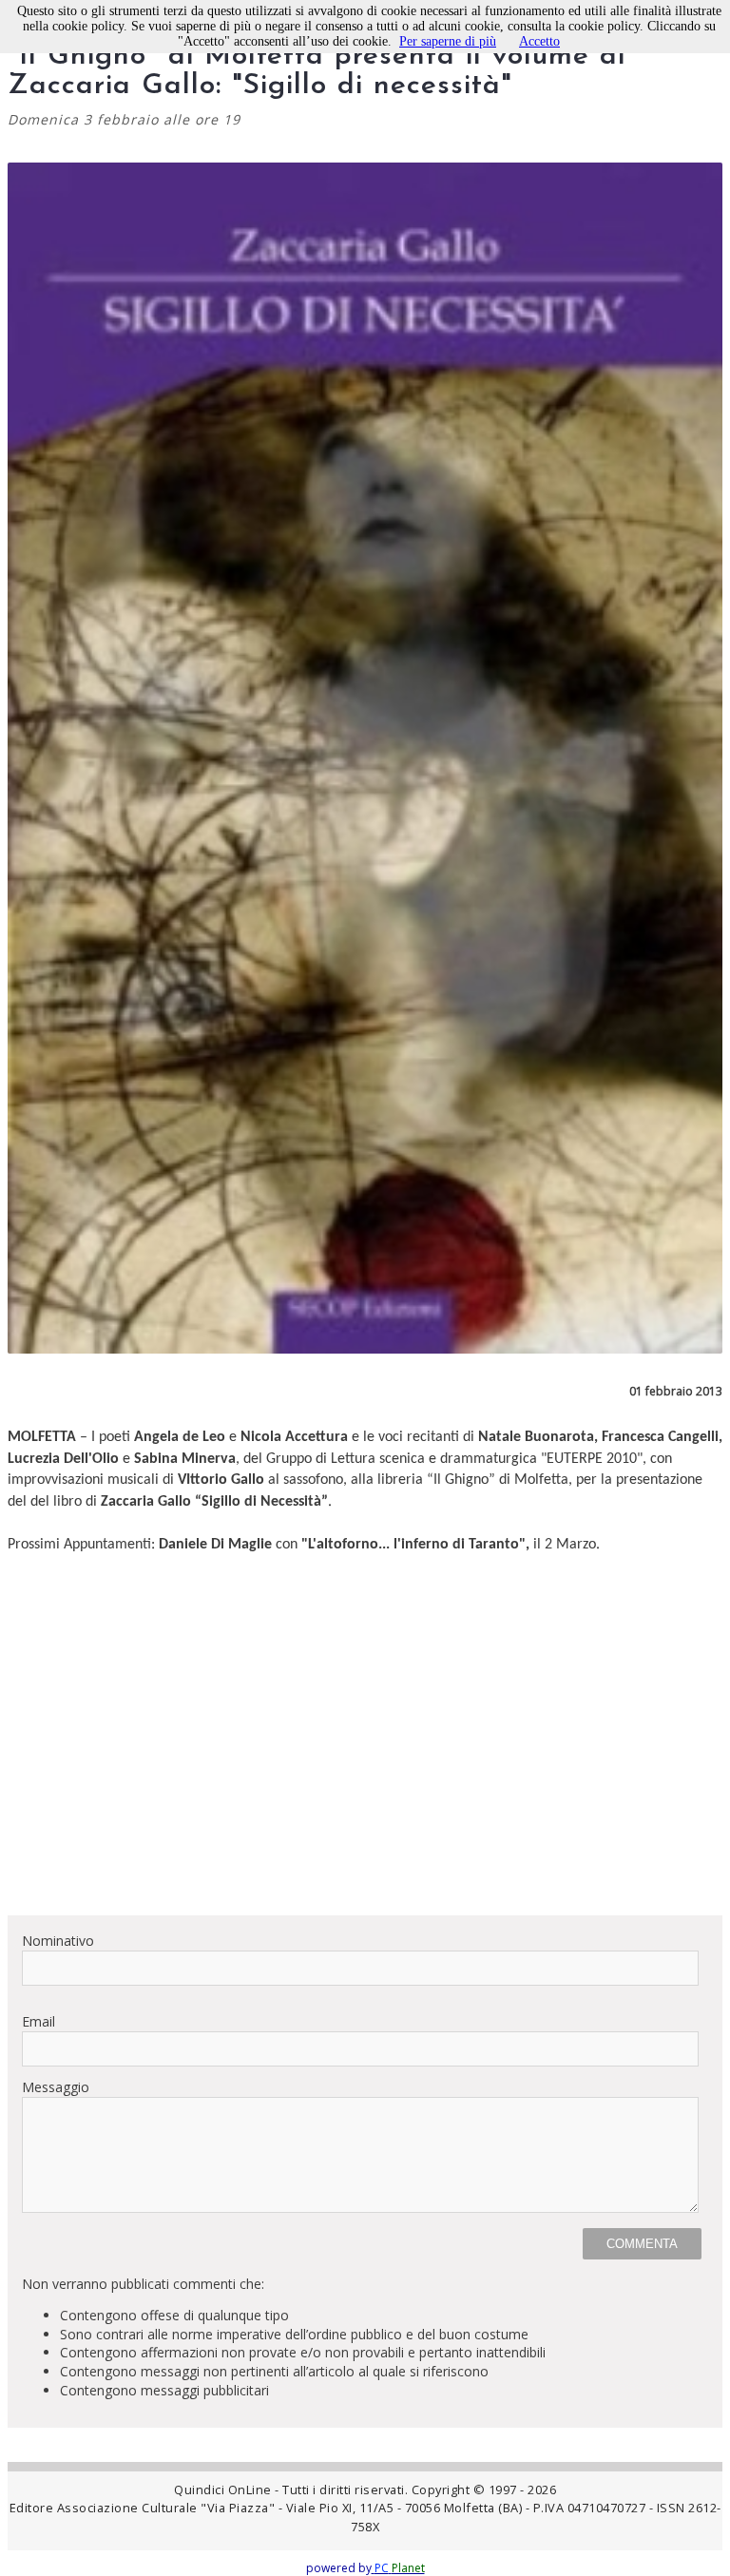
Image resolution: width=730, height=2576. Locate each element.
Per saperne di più (448, 41)
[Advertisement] (365, 1767)
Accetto (539, 41)
